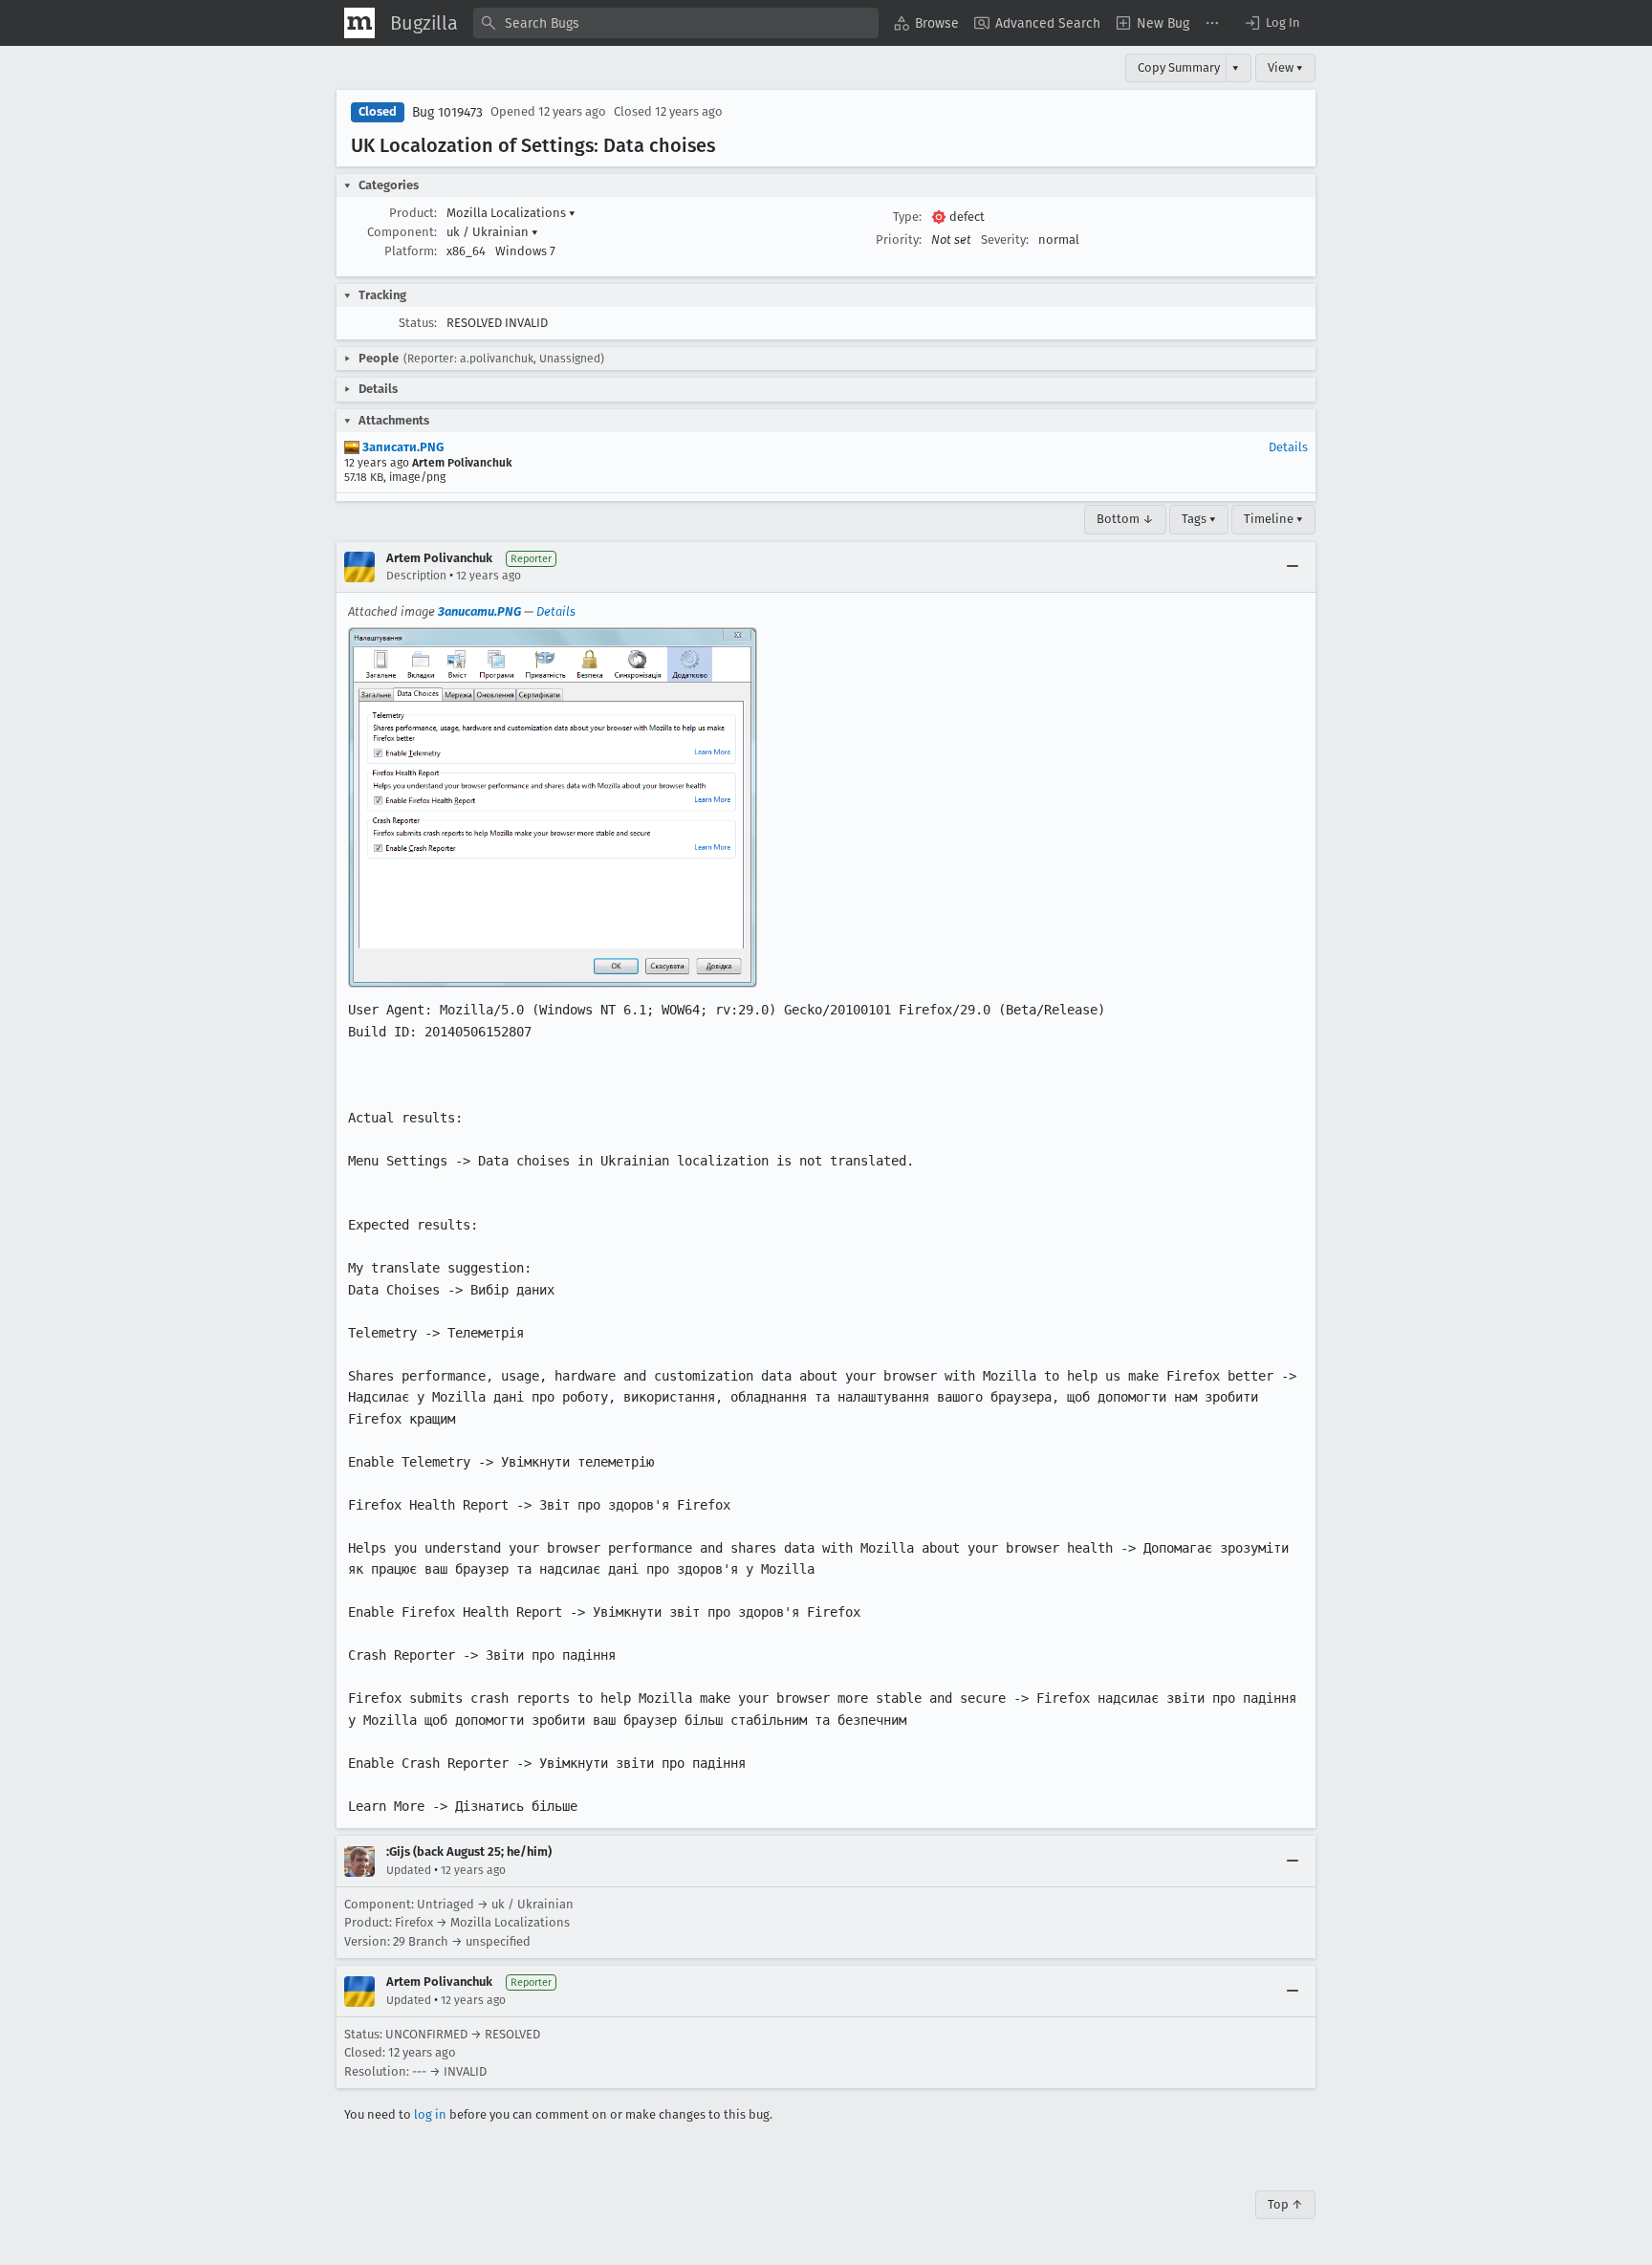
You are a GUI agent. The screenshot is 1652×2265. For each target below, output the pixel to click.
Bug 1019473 (447, 112)
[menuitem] (926, 23)
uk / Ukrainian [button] (492, 232)
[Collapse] (1293, 567)
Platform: (411, 251)
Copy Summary (1179, 67)
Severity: (1005, 240)
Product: (413, 213)
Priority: (899, 240)
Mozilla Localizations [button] (511, 213)
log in (430, 2114)
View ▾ (1285, 67)
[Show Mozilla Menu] (359, 23)
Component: (402, 232)
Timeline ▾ (1273, 519)
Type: (907, 217)
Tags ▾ (1199, 519)
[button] (1272, 23)
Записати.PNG (402, 447)
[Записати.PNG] (553, 807)
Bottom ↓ (1125, 519)
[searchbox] (676, 23)
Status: (418, 323)
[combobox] (676, 23)
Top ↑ (1285, 2204)
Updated (409, 1870)
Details (1288, 447)
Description (416, 576)
